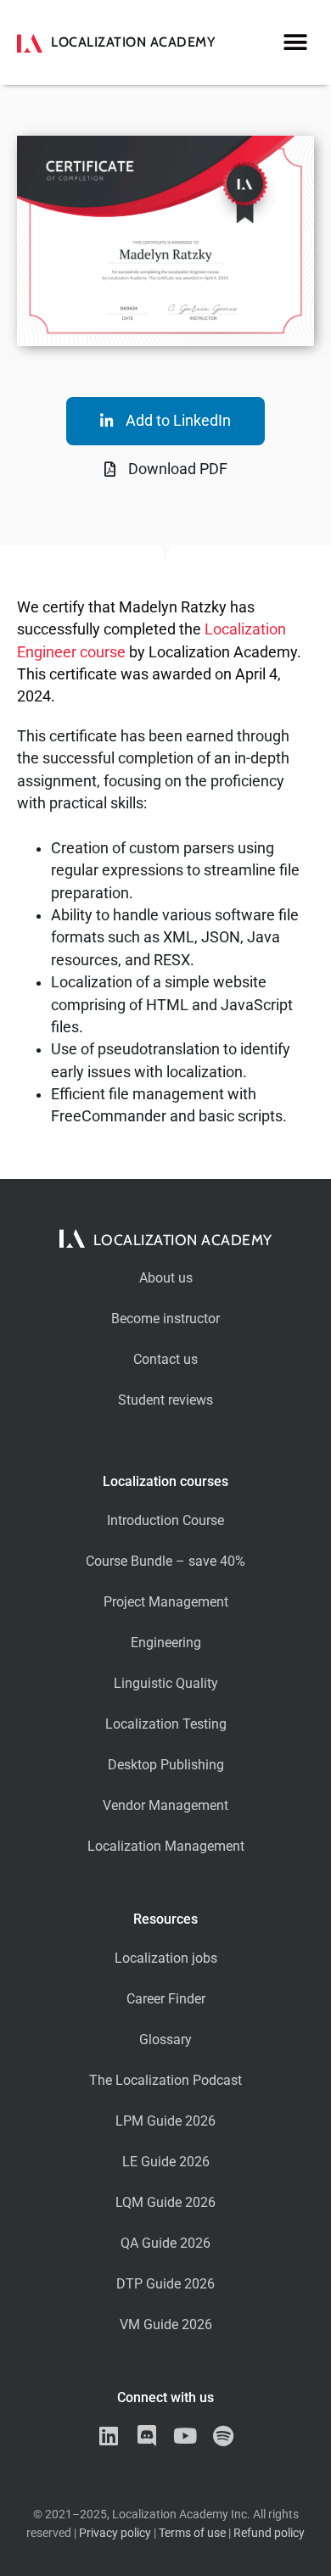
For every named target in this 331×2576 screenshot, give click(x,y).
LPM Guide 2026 (165, 2121)
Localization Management (166, 1846)
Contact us (165, 1359)
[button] (295, 43)
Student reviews (165, 1400)
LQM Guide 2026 (165, 2202)
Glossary (165, 2040)
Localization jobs (166, 1958)
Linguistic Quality (166, 1683)
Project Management (166, 1602)
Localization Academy (133, 42)
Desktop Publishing (166, 1765)
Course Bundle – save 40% (165, 1561)
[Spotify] (223, 2436)
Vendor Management (165, 1805)
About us (166, 1278)
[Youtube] (185, 2436)
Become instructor (165, 1319)
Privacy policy (115, 2533)
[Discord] (146, 2436)
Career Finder (166, 1999)
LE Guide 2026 (166, 2162)
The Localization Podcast (165, 2080)
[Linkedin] (108, 2436)
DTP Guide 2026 (165, 2284)
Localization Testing (166, 1724)
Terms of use (192, 2533)
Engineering (166, 1643)
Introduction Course (165, 1520)
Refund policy (269, 2533)
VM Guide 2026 (166, 2325)
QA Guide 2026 (165, 2243)
